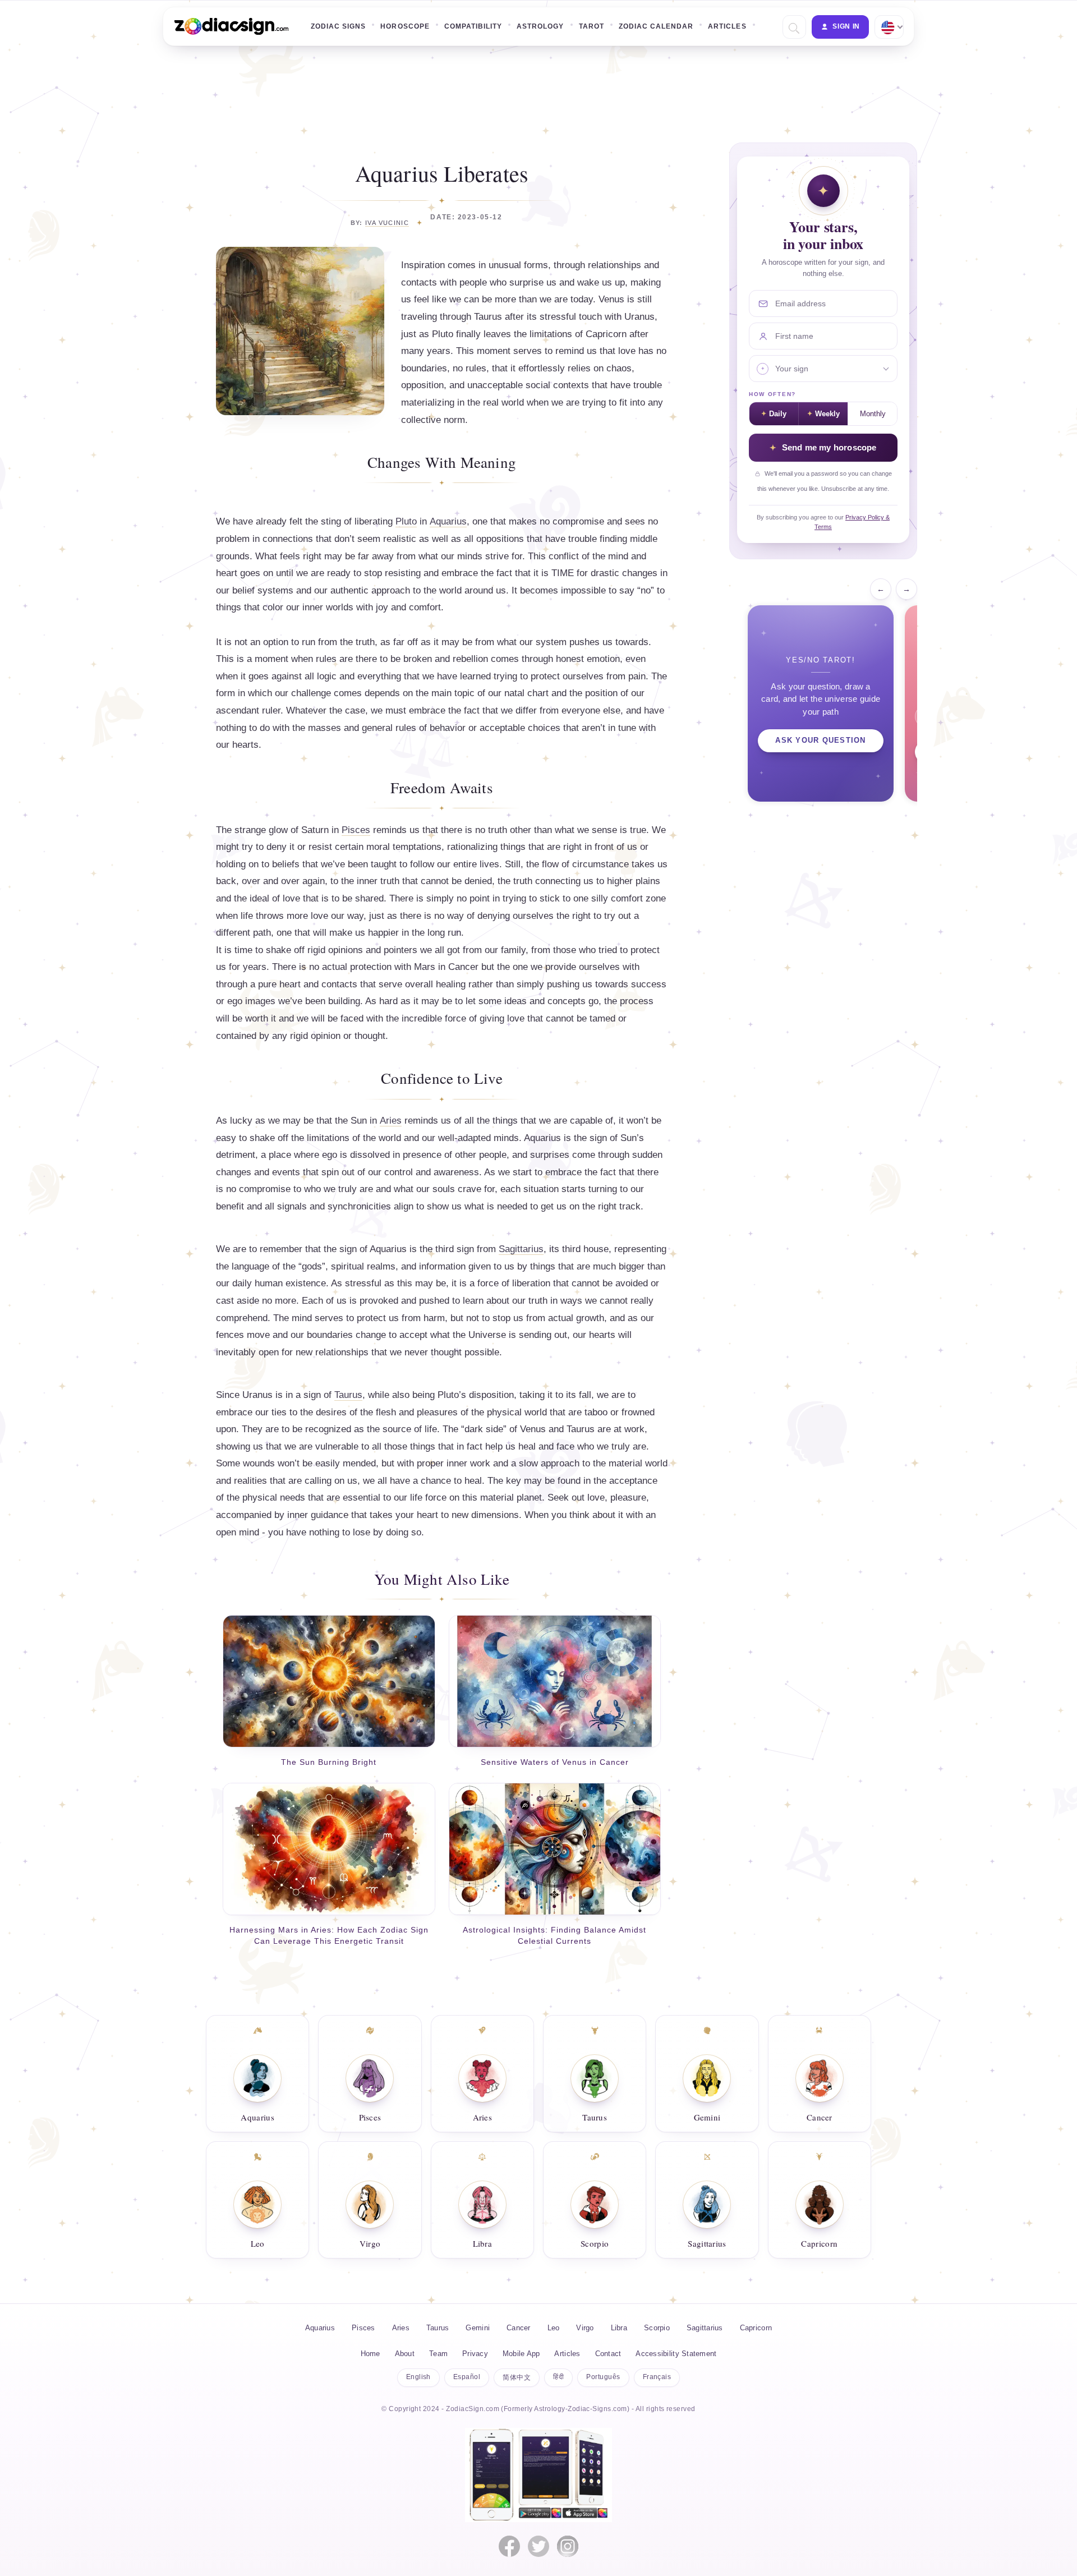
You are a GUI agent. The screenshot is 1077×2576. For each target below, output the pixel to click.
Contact (608, 2354)
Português (603, 2377)
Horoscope (405, 26)
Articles (727, 26)
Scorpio (595, 2243)
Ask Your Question (820, 740)
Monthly (873, 414)
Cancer (820, 2117)
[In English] (888, 27)
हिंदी (558, 2377)
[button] (793, 27)
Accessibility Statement (676, 2354)
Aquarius (448, 521)
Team (438, 2354)
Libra (483, 2243)
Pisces (356, 830)
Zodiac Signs (338, 26)
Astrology (540, 26)
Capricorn (819, 2243)
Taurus (348, 1395)
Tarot (592, 26)
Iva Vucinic (387, 223)
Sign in (846, 26)
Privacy (475, 2354)
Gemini (707, 2117)
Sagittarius (521, 1249)
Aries (391, 1121)
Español (467, 2377)
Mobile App (521, 2354)
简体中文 (517, 2377)
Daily (778, 414)
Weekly (827, 414)
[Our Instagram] (568, 2546)
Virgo (370, 2243)
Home (370, 2354)
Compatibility (473, 26)
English (418, 2377)
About (405, 2354)
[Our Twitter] (538, 2546)
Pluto (406, 521)
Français (657, 2377)
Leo (258, 2243)
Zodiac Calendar (656, 26)
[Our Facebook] (509, 2546)
